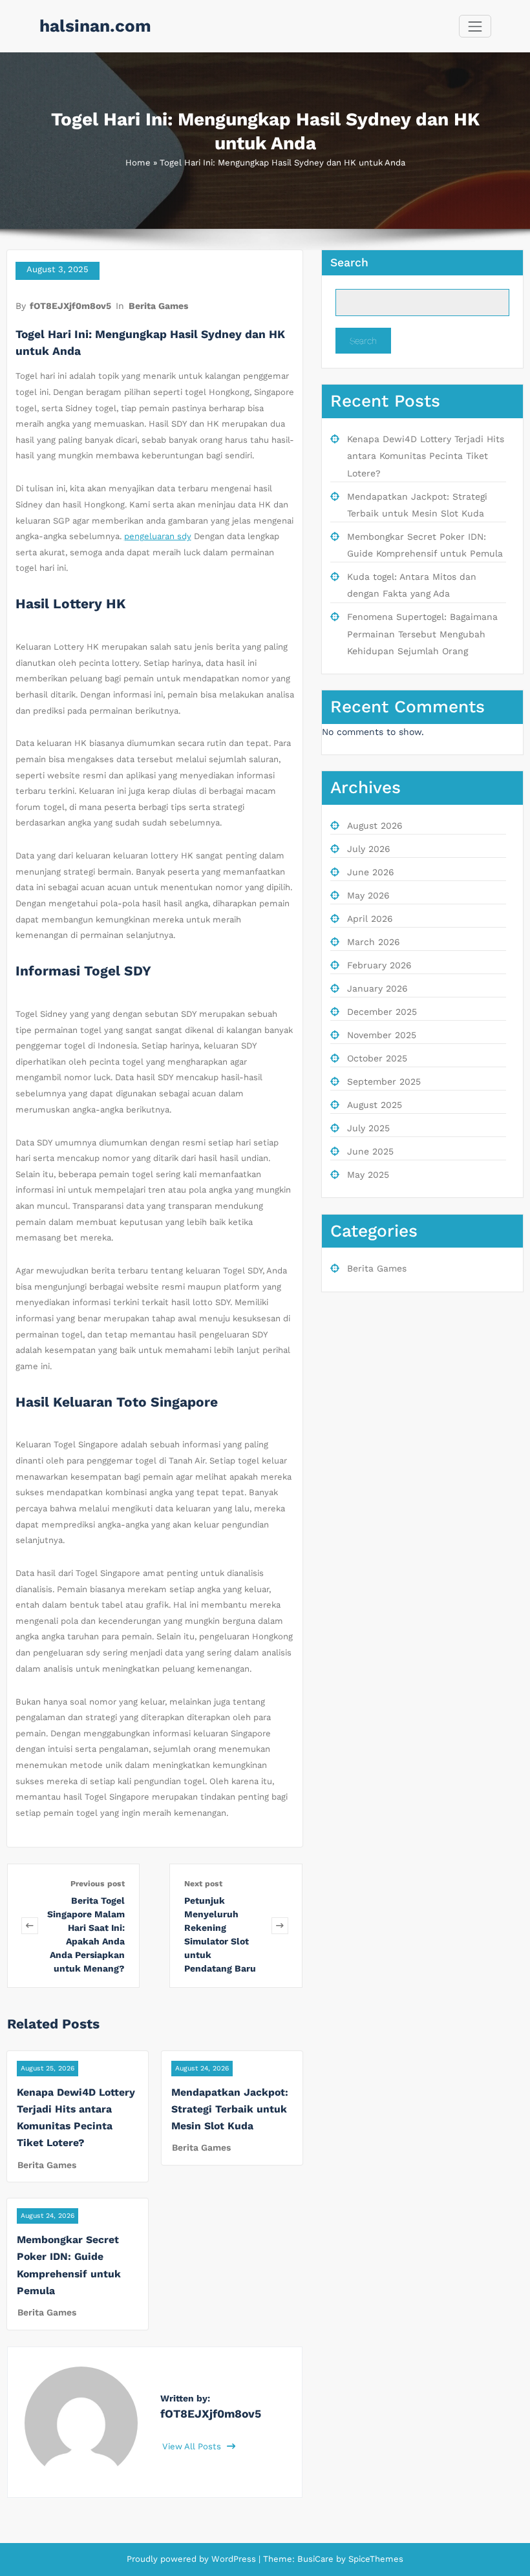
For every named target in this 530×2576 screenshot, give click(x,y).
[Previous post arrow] (30, 1926)
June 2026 (371, 872)
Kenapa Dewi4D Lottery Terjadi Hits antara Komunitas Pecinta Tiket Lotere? (426, 456)
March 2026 (374, 942)
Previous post (98, 1884)
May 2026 (368, 895)
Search (349, 262)
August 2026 (375, 825)
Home (138, 163)
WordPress (234, 2559)
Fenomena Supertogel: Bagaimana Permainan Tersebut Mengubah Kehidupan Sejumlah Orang (422, 634)
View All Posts (193, 2446)
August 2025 (375, 1105)
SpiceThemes (375, 2559)
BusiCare (317, 2559)
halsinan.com (95, 26)
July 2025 (368, 1128)
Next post (203, 1884)
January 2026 (377, 988)
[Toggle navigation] (475, 26)
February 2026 (379, 965)
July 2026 (369, 849)
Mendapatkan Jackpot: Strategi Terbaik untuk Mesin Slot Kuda (230, 2109)
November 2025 (382, 1035)
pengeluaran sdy (158, 536)
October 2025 (377, 1058)
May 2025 (368, 1175)
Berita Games (158, 306)
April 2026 (370, 919)
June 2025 (370, 1151)
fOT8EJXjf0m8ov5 (70, 306)
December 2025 (382, 1012)
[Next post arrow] (280, 1926)
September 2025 (384, 1081)
